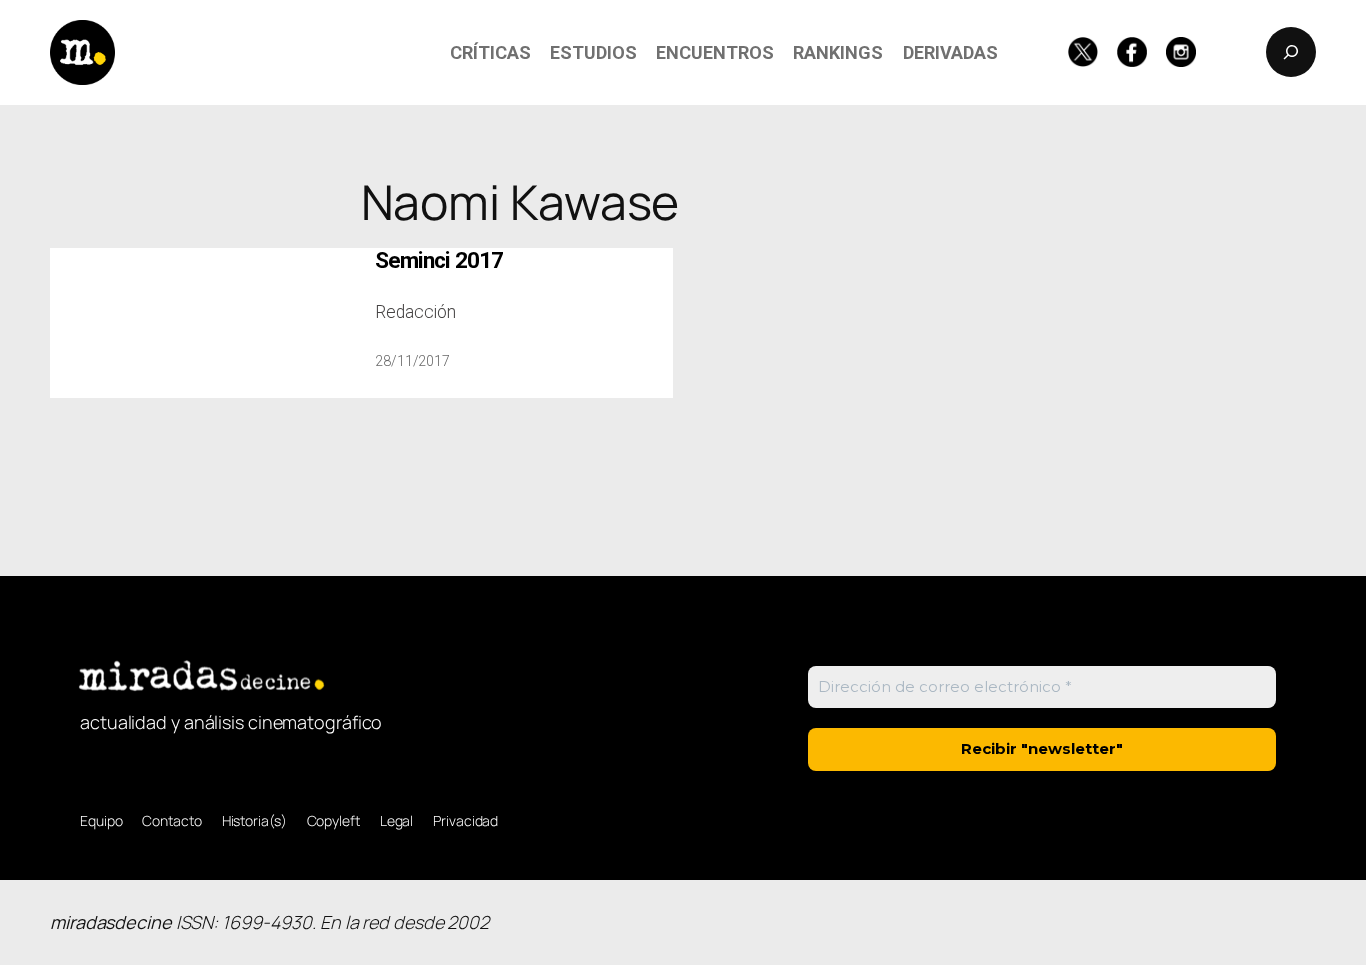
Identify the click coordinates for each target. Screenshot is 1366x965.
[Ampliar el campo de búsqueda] (1291, 52)
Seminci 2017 (439, 260)
